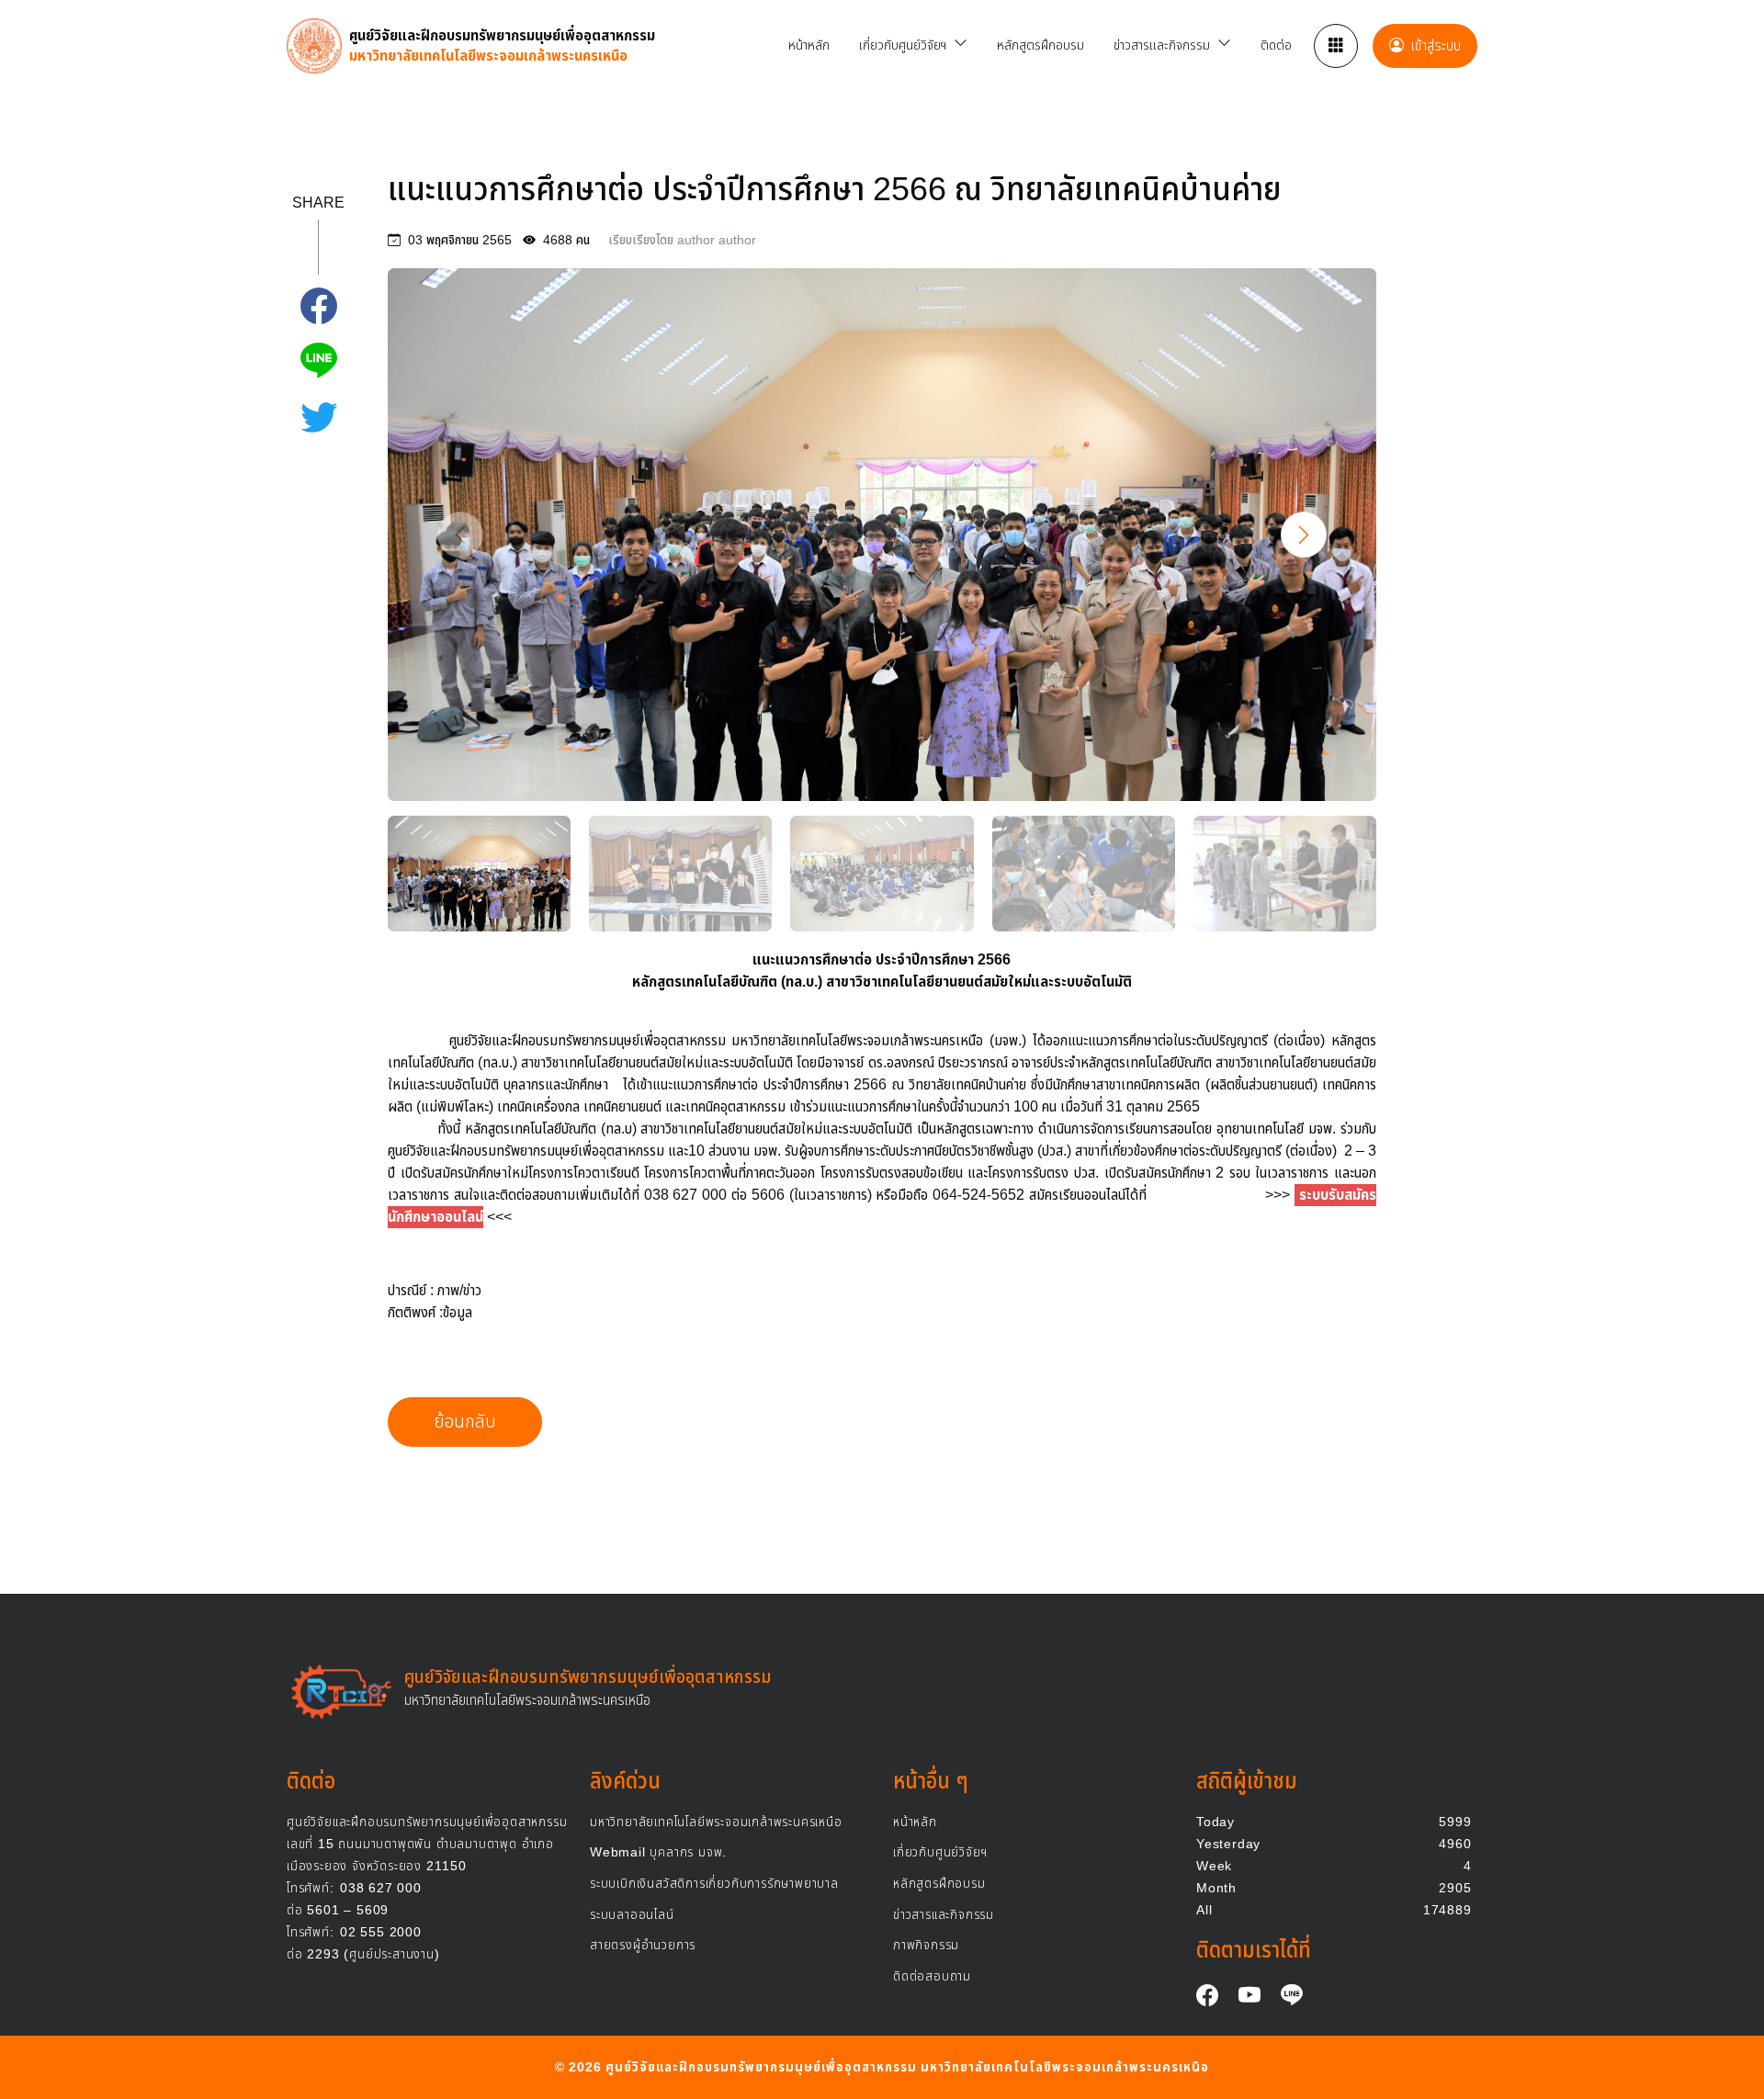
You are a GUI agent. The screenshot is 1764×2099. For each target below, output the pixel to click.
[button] (1304, 535)
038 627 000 (354, 1888)
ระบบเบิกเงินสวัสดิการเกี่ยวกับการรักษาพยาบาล (714, 1884)
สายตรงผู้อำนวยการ (643, 1945)
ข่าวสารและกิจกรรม (944, 1915)
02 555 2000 (354, 1932)
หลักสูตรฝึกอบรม (939, 1884)
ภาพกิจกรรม (926, 1945)
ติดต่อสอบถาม (932, 1976)
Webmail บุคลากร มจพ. (658, 1852)
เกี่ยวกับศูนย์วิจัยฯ (940, 1852)
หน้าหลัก (915, 1822)
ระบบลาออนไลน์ (632, 1915)
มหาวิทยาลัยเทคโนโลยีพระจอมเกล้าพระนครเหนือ (716, 1822)
